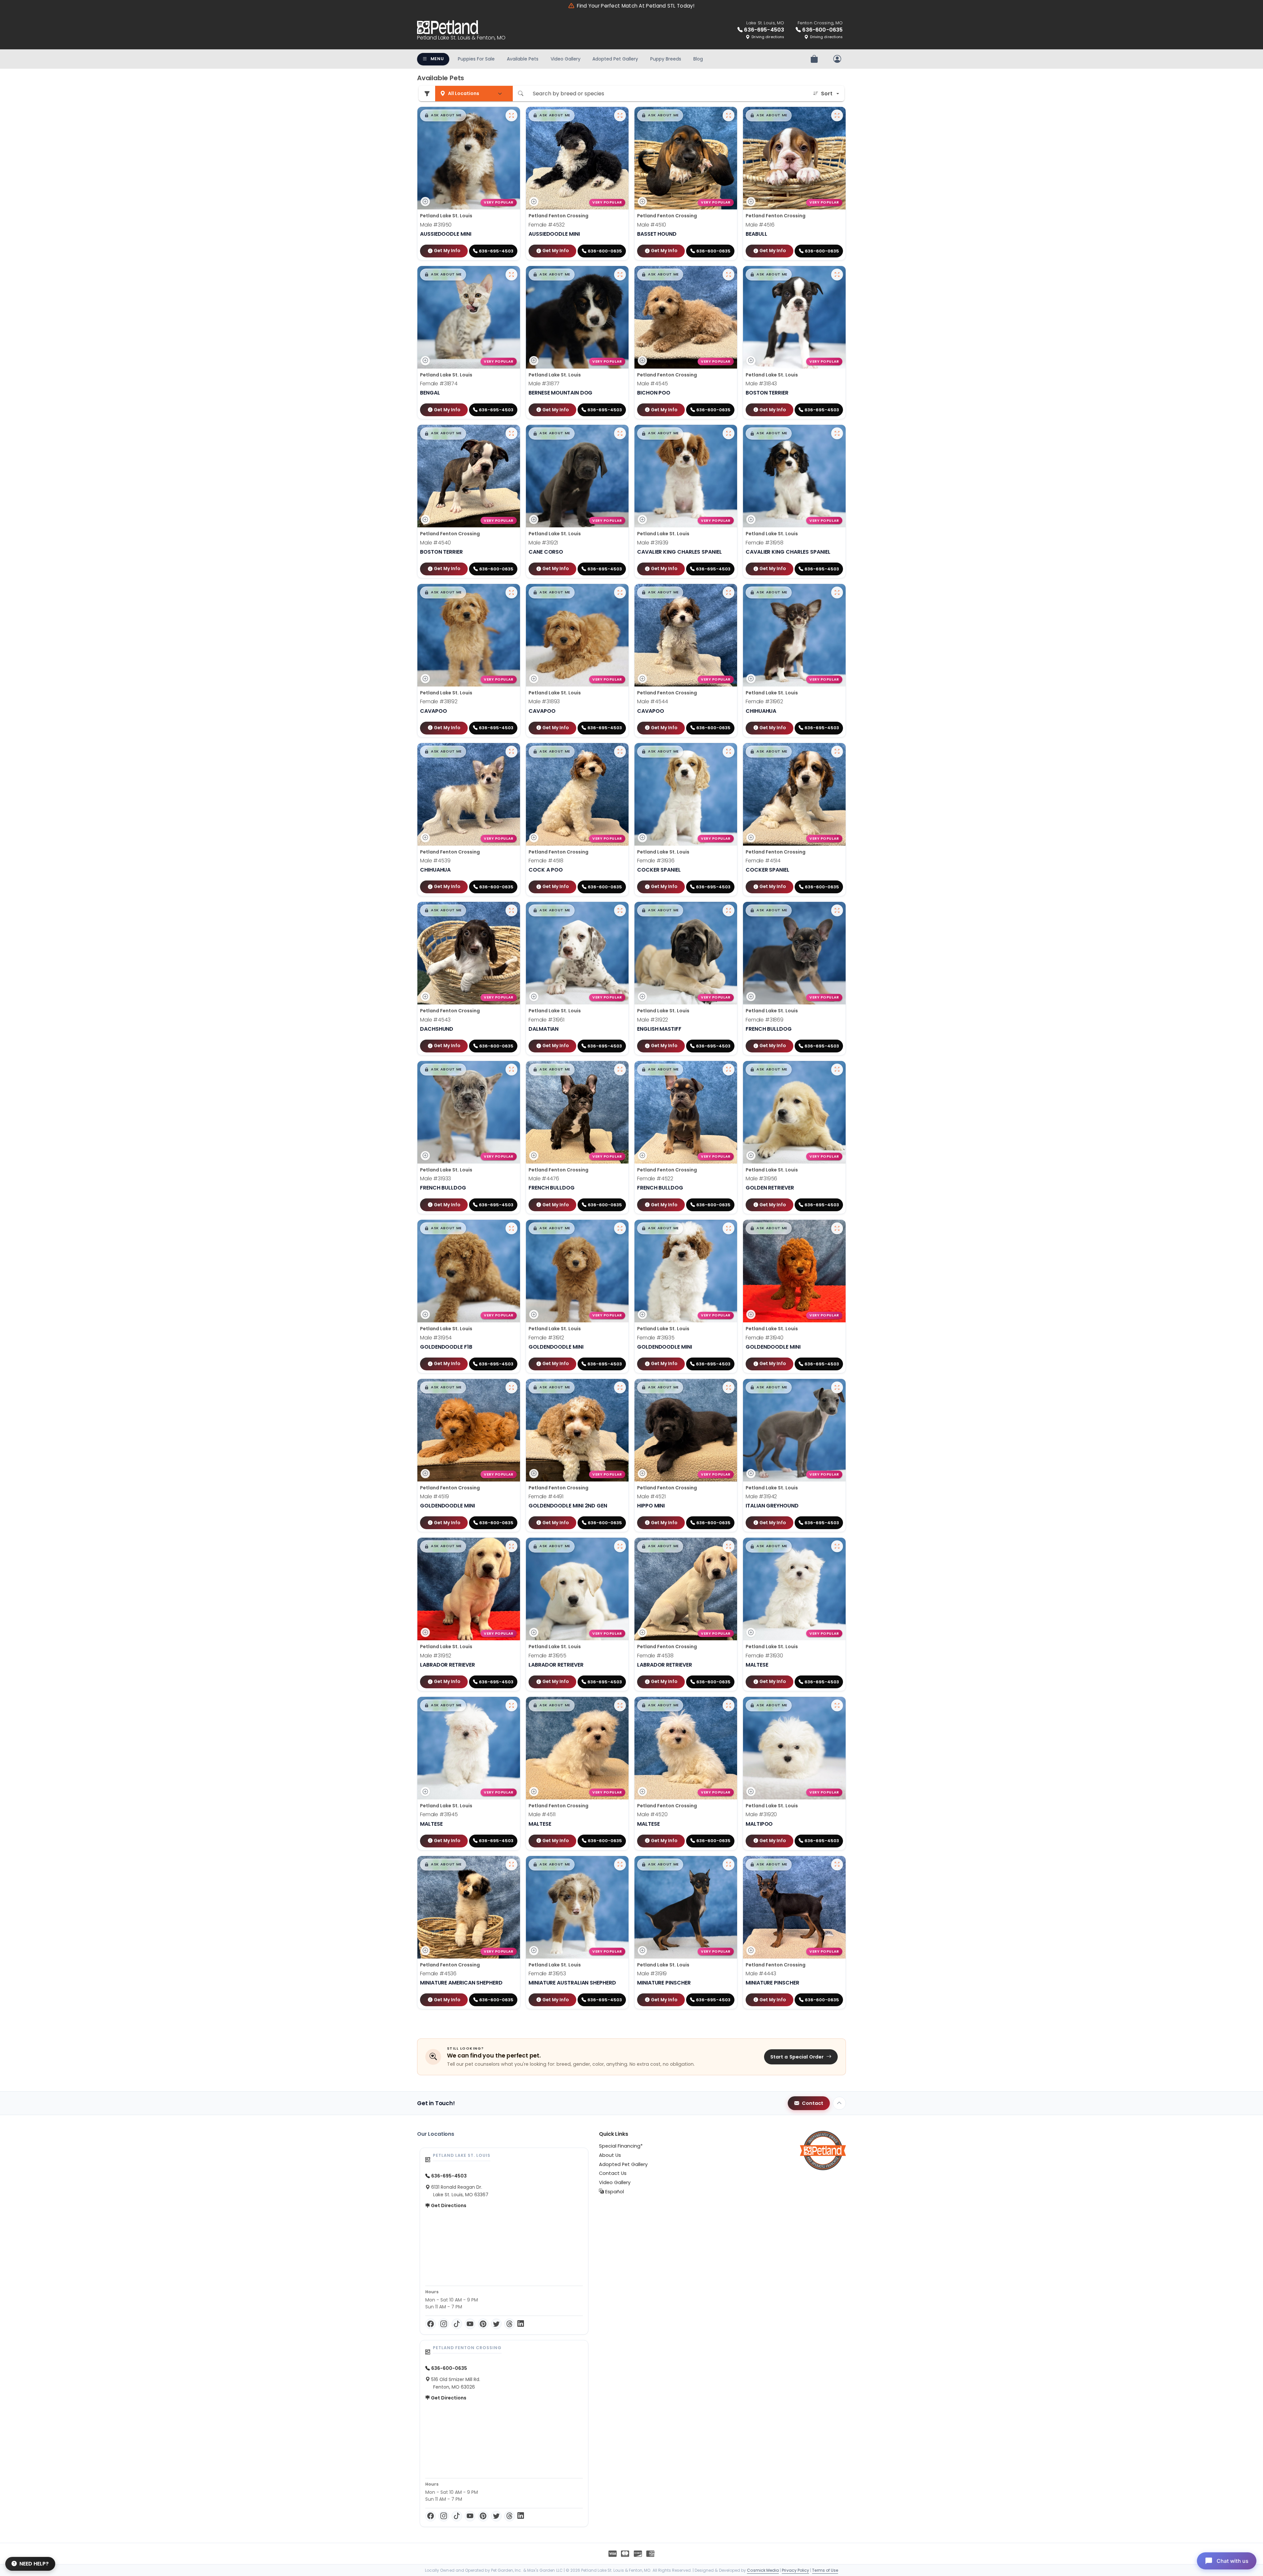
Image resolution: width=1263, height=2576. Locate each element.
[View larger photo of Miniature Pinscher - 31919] (729, 1865)
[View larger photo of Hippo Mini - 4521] (729, 1387)
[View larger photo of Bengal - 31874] (511, 275)
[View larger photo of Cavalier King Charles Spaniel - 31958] (837, 433)
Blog (698, 59)
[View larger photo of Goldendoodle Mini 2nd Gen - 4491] (620, 1387)
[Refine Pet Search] (427, 94)
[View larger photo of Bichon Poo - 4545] (729, 275)
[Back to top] (839, 2103)
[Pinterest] (483, 2324)
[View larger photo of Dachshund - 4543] (511, 910)
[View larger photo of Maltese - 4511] (620, 1705)
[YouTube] (470, 2324)
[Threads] (509, 2324)
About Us (610, 2155)
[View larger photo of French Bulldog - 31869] (837, 910)
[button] (443, 115)
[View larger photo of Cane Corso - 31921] (620, 433)
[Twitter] (496, 2324)
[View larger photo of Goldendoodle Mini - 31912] (620, 1228)
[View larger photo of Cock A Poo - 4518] (620, 752)
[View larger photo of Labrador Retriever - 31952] (511, 1546)
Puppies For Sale (476, 59)
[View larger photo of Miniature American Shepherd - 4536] (511, 1865)
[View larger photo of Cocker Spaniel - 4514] (837, 752)
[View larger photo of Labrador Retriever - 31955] (620, 1546)
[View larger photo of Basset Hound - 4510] (729, 115)
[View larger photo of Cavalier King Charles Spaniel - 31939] (729, 433)
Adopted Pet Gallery (615, 59)
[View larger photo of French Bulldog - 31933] (511, 1070)
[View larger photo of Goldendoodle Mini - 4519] (511, 1387)
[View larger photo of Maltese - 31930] (837, 1546)
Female (547, 225)
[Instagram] (444, 2324)
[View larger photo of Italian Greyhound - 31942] (837, 1387)
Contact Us (613, 2173)
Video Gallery (566, 59)
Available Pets (523, 59)
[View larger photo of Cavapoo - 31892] (511, 592)
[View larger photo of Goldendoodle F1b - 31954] (511, 1228)
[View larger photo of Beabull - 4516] (837, 115)
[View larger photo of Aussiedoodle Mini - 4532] (620, 115)
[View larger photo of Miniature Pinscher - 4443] (837, 1865)
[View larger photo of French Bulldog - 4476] (620, 1070)
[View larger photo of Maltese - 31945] (511, 1705)
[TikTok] (457, 2324)
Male (436, 225)
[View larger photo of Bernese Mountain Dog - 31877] (620, 275)
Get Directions (448, 2205)
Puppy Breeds (666, 59)
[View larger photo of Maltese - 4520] (729, 1705)
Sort (827, 94)
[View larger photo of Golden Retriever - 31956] (837, 1070)
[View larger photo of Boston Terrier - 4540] (511, 433)
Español (614, 2192)
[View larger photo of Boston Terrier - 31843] (837, 275)
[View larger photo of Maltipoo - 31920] (837, 1705)
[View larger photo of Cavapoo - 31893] (620, 592)
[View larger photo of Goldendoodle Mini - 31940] (837, 1228)
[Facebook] (431, 2324)
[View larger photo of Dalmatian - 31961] (620, 910)
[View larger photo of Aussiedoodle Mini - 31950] (511, 115)
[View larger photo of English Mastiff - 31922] (729, 910)
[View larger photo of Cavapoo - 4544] (729, 592)
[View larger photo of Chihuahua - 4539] (511, 752)
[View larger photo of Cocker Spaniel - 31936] (729, 752)
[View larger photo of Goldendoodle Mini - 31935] (729, 1228)
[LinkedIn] (521, 2324)
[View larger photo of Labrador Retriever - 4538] (729, 1546)
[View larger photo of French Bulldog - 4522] (729, 1070)
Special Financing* (621, 2146)
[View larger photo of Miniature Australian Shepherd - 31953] (620, 1865)
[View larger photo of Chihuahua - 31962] (837, 592)
